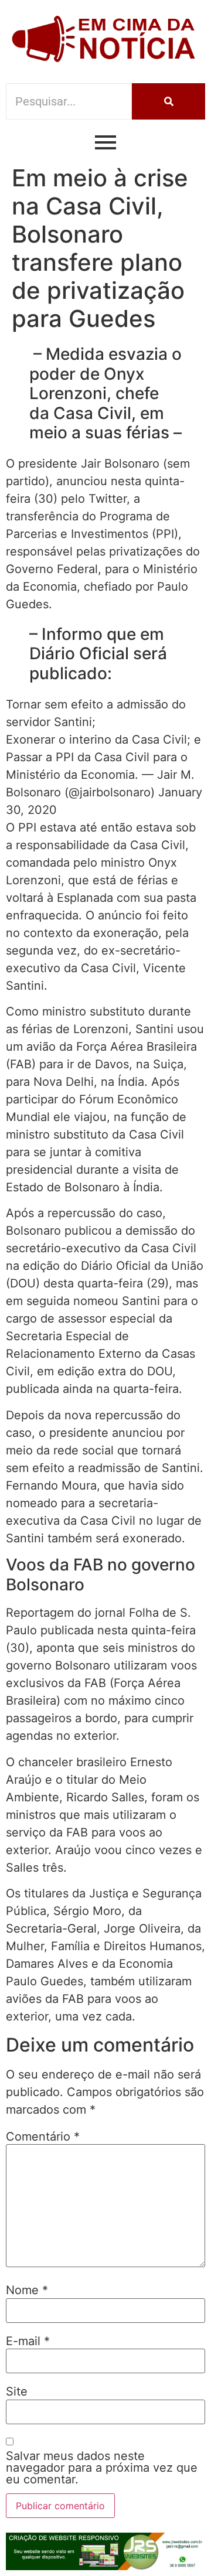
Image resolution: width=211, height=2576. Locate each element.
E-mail (28, 2341)
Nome (27, 2290)
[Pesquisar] (169, 101)
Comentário (43, 2137)
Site (17, 2391)
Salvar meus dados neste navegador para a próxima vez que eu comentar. (102, 2468)
